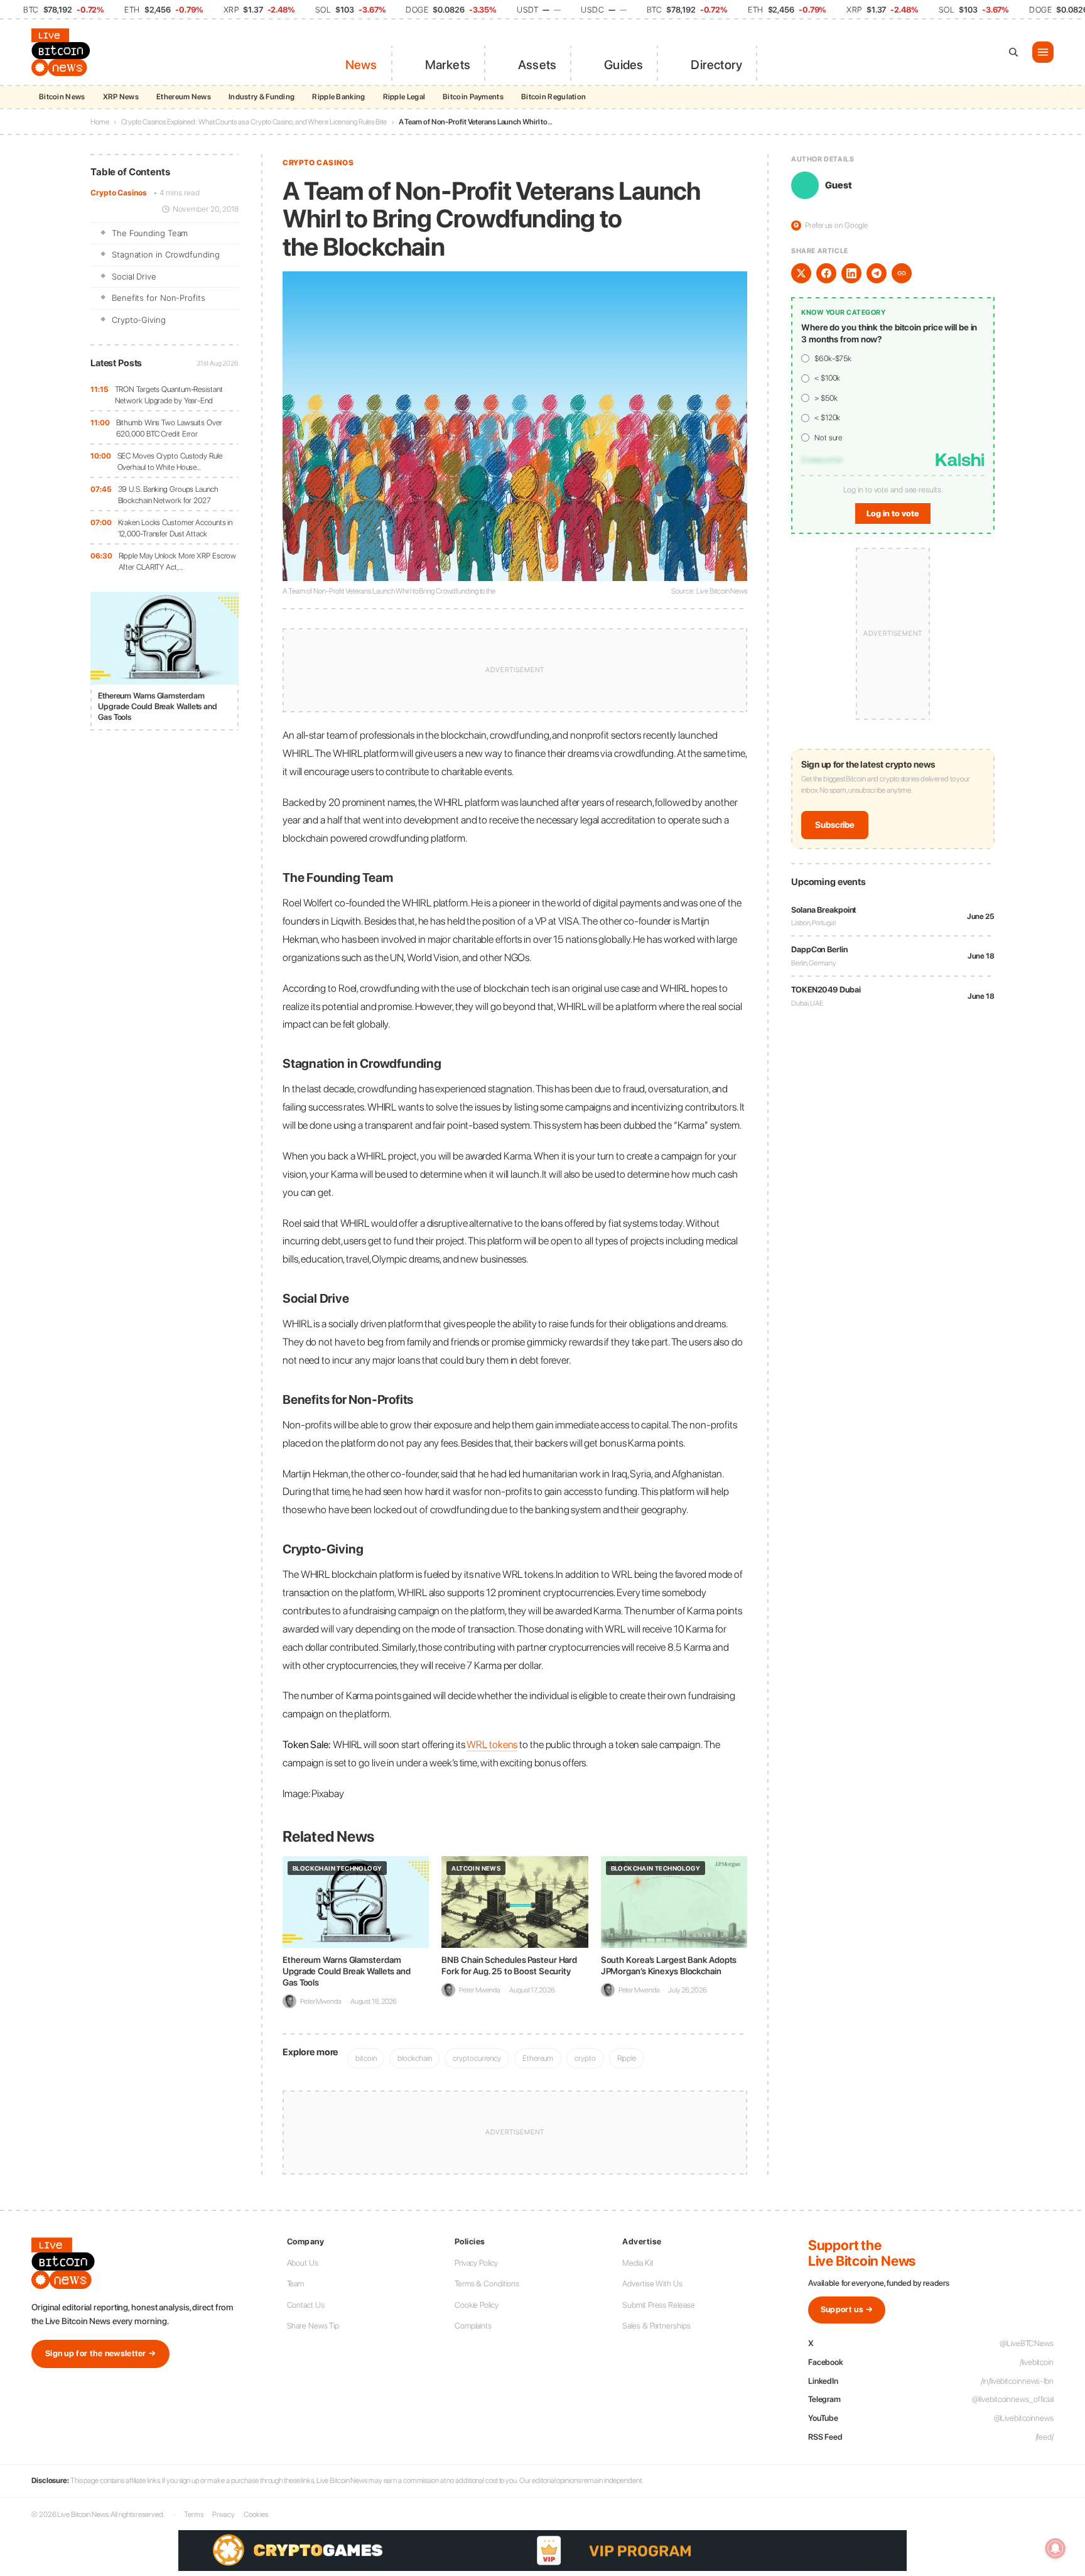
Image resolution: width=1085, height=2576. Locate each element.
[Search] (1013, 52)
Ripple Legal (404, 97)
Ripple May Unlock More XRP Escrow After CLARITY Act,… (178, 561)
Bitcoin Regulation (553, 97)
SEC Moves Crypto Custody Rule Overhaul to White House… (170, 461)
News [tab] (361, 65)
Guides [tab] (623, 65)
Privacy (224, 2514)
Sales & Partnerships (656, 2326)
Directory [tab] (716, 65)
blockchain (414, 2058)
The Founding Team (150, 233)
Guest (839, 185)
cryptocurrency (477, 2058)
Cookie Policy (477, 2305)
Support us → (847, 2309)
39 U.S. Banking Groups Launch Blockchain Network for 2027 (168, 495)
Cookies (256, 2514)
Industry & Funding (262, 97)
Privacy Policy (476, 2263)
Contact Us (306, 2305)
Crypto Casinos (119, 193)
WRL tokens (492, 1744)
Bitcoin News (62, 97)
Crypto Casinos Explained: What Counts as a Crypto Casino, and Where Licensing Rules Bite (254, 122)
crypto (585, 2058)
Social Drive (134, 276)
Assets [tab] (537, 65)
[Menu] (1043, 52)
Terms (194, 2514)
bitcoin (366, 2058)
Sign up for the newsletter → (100, 2353)
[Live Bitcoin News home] (63, 52)
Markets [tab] (448, 65)
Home (100, 122)
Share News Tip (313, 2326)
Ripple (627, 2058)
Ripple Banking (338, 97)
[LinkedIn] (851, 273)
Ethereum (538, 2058)
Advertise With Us (652, 2284)
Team (296, 2284)
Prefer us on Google (831, 225)
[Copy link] (902, 273)
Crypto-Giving (139, 320)
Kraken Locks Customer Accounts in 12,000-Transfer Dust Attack (175, 528)
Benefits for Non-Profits (159, 298)
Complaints (473, 2326)
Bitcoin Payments (473, 97)
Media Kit (638, 2263)
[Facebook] (826, 273)
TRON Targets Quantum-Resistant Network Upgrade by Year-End (169, 395)
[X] (801, 273)
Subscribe (835, 825)
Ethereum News (184, 97)
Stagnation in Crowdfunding (165, 254)
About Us (303, 2263)
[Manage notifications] (1055, 2548)
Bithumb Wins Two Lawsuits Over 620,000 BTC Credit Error (169, 428)
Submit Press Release (658, 2305)
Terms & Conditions (487, 2284)
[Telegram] (877, 273)
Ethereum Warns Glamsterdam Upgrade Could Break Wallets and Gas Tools (347, 1971)
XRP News (121, 97)
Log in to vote (893, 514)
